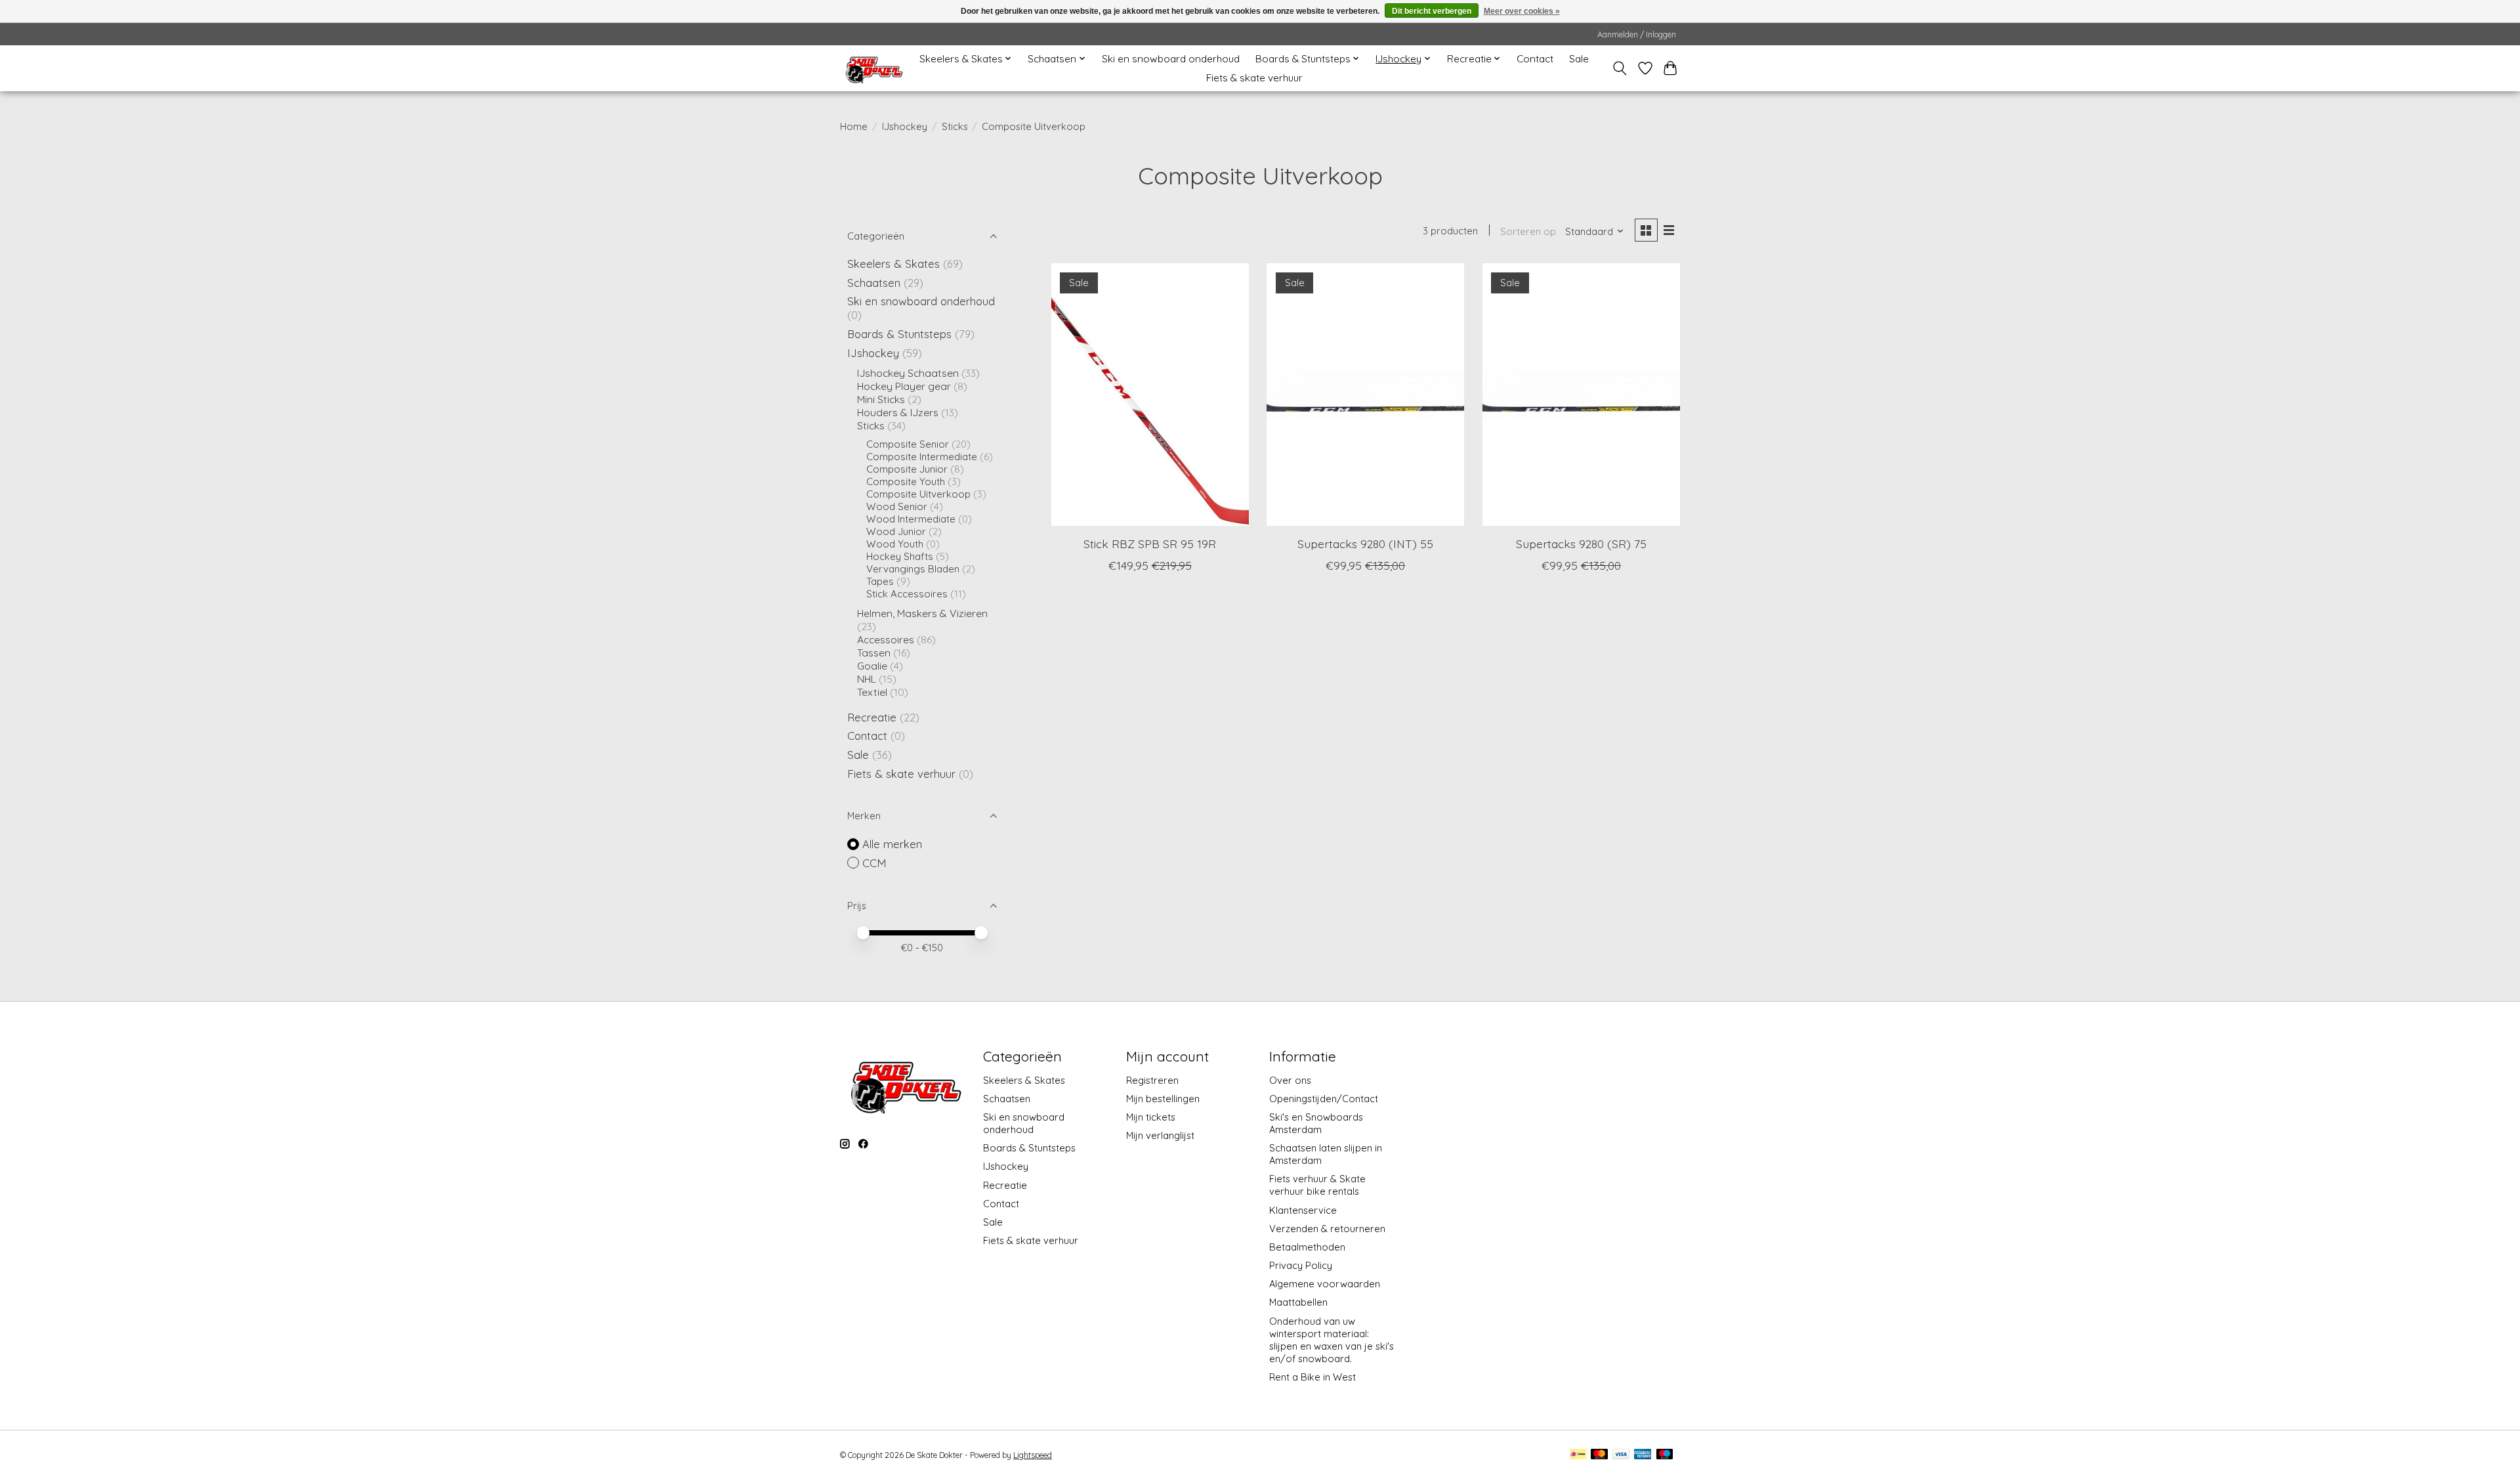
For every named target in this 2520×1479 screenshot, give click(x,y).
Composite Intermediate (922, 457)
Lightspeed (1033, 1455)
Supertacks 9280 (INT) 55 (1365, 544)
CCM (874, 863)
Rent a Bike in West (1312, 1377)
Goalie (872, 666)
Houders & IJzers (898, 412)
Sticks (955, 126)
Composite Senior (908, 444)
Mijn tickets (1151, 1117)
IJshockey (905, 126)
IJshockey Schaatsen (908, 373)
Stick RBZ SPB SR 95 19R (1150, 544)
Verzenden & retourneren (1327, 1229)
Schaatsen (874, 283)
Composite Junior (907, 469)
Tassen (874, 653)
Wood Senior (897, 506)
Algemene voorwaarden (1325, 1284)
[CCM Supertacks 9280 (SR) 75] (1581, 395)
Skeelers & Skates (893, 264)
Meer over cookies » (1522, 11)
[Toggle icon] (1620, 68)
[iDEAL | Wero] (1578, 1455)
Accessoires (886, 639)
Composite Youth (906, 482)
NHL (868, 679)
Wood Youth (895, 544)
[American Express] (1643, 1455)
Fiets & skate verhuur (1254, 78)
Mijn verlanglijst (1160, 1135)
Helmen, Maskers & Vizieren (922, 613)
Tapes (880, 581)
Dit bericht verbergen (1432, 11)
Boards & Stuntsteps (899, 334)
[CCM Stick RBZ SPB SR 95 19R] (1150, 395)
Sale (1579, 59)
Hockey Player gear (904, 386)
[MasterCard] (1599, 1455)
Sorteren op (1528, 231)
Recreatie (872, 717)
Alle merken (892, 844)
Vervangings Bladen (913, 569)
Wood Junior (896, 531)
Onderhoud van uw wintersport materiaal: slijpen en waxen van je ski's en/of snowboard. (1332, 1340)
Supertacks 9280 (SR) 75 (1581, 544)
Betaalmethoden (1307, 1247)
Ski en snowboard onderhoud (1171, 59)
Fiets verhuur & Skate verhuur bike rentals (1317, 1185)
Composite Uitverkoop (918, 494)
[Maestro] (1665, 1455)
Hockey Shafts (900, 556)
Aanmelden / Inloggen (1637, 34)
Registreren (1152, 1080)
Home (854, 126)
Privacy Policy (1301, 1265)
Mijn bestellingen (1163, 1099)
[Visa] (1621, 1455)
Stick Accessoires (907, 594)
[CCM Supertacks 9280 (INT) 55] (1365, 395)
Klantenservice (1303, 1210)
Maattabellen (1298, 1302)
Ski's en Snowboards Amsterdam (1316, 1123)
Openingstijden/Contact (1324, 1099)
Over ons (1290, 1080)
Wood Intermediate (911, 519)
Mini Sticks (881, 399)
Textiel (872, 692)
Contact (1535, 59)
